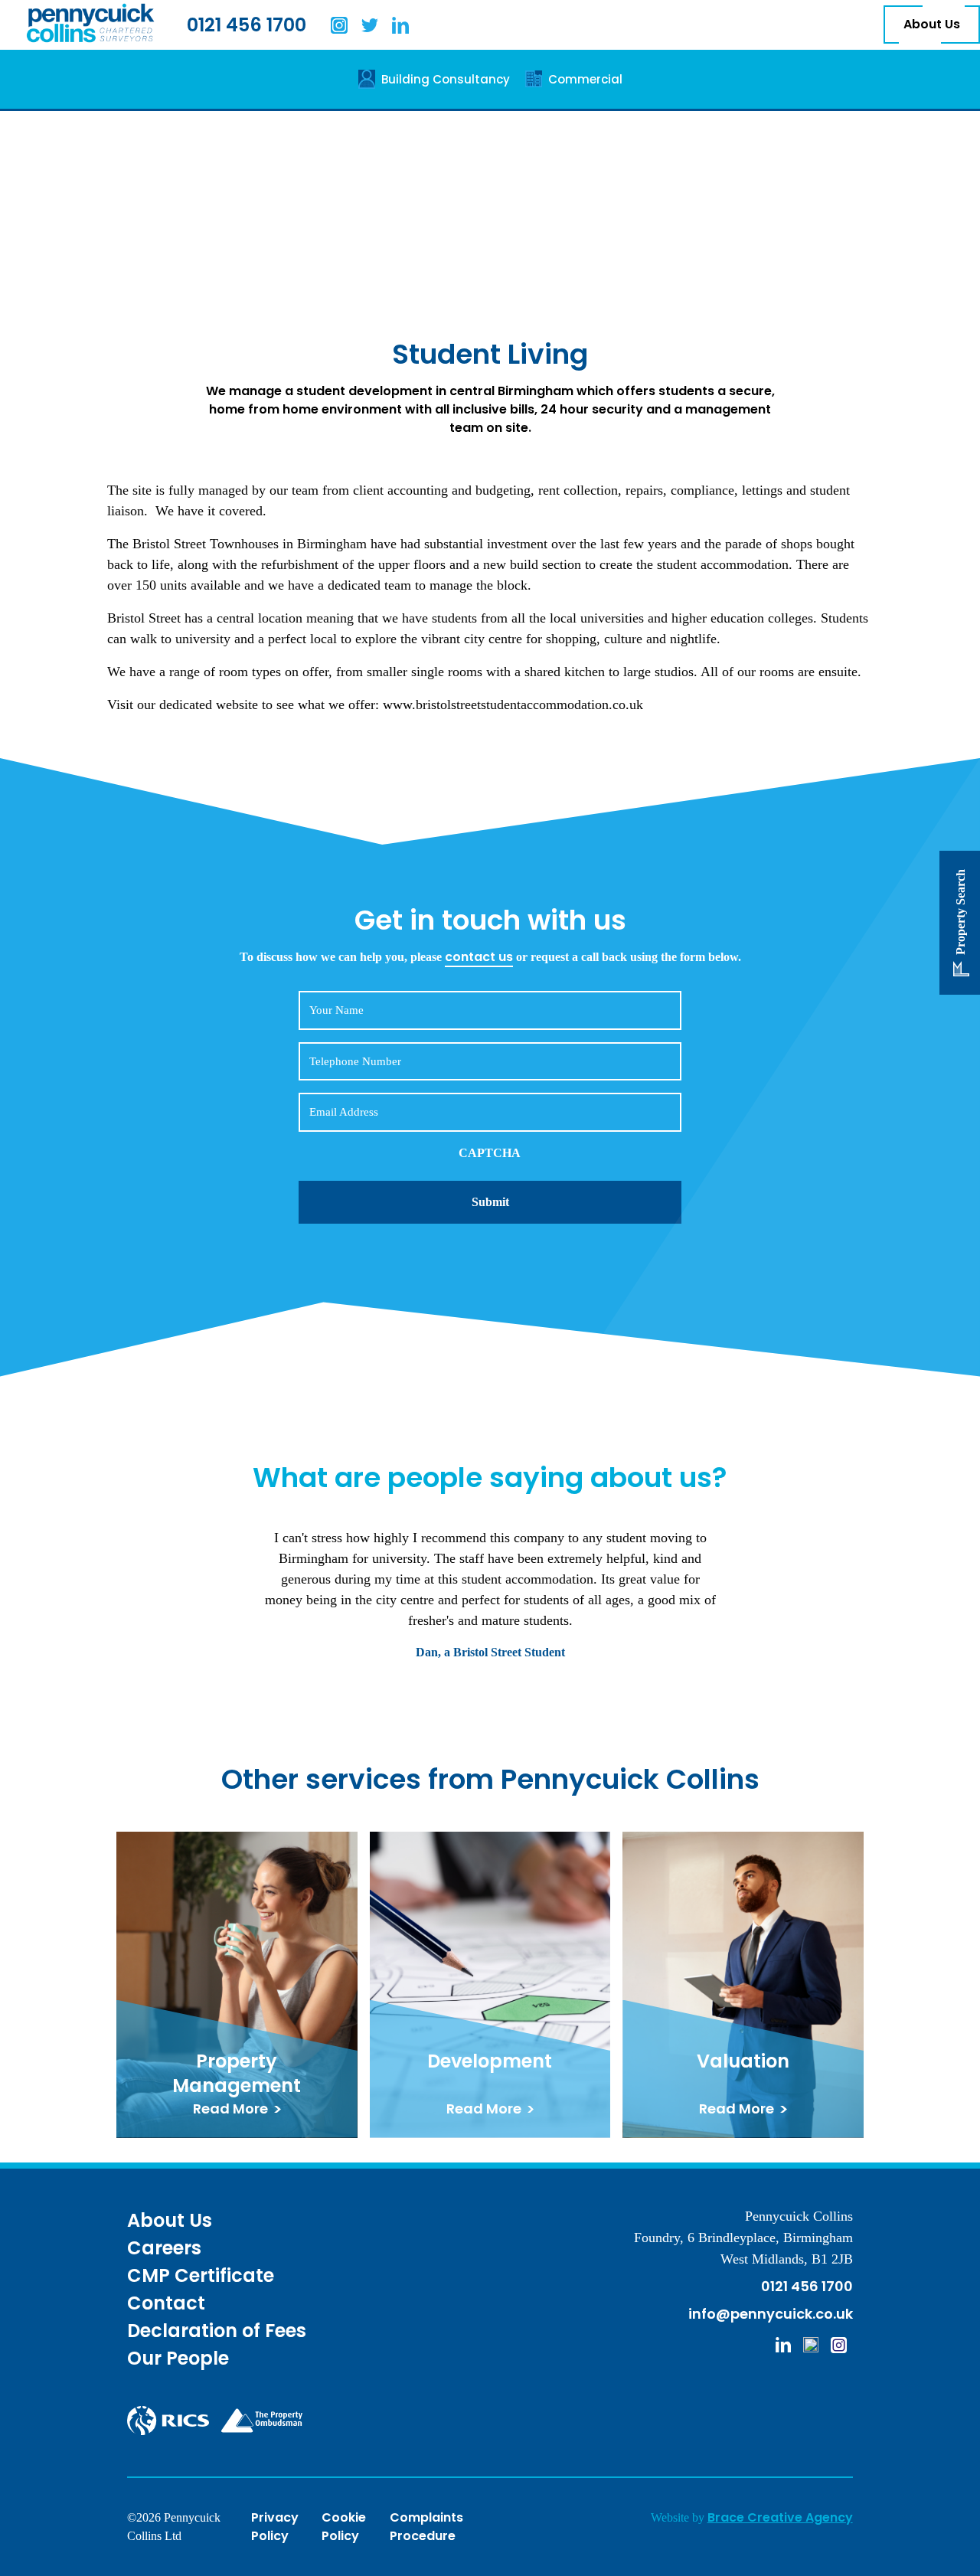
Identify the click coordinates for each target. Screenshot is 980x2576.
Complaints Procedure (426, 2527)
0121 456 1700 (247, 25)
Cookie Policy (344, 2527)
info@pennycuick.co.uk (771, 2314)
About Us (932, 25)
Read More (230, 2109)
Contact (166, 2303)
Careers (164, 2248)
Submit (490, 1202)
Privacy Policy (275, 2527)
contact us (479, 957)
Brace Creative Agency (780, 2517)
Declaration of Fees (217, 2331)
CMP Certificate (201, 2275)
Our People (178, 2358)
